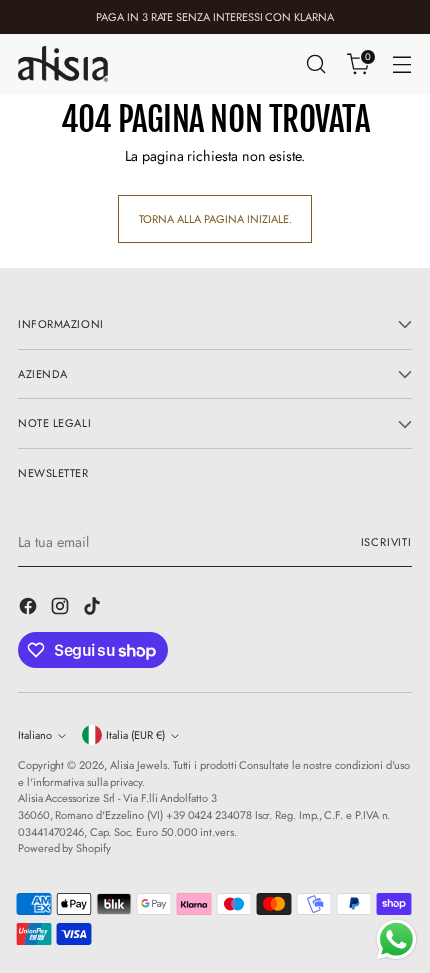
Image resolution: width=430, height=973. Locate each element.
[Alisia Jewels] (63, 63)
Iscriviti (387, 542)
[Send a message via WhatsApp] (396, 939)
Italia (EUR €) (135, 735)
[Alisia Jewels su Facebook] (30, 609)
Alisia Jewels (138, 765)
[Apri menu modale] (401, 64)
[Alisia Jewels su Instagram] (62, 609)
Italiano (35, 735)
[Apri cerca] (315, 64)
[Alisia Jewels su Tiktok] (94, 609)
